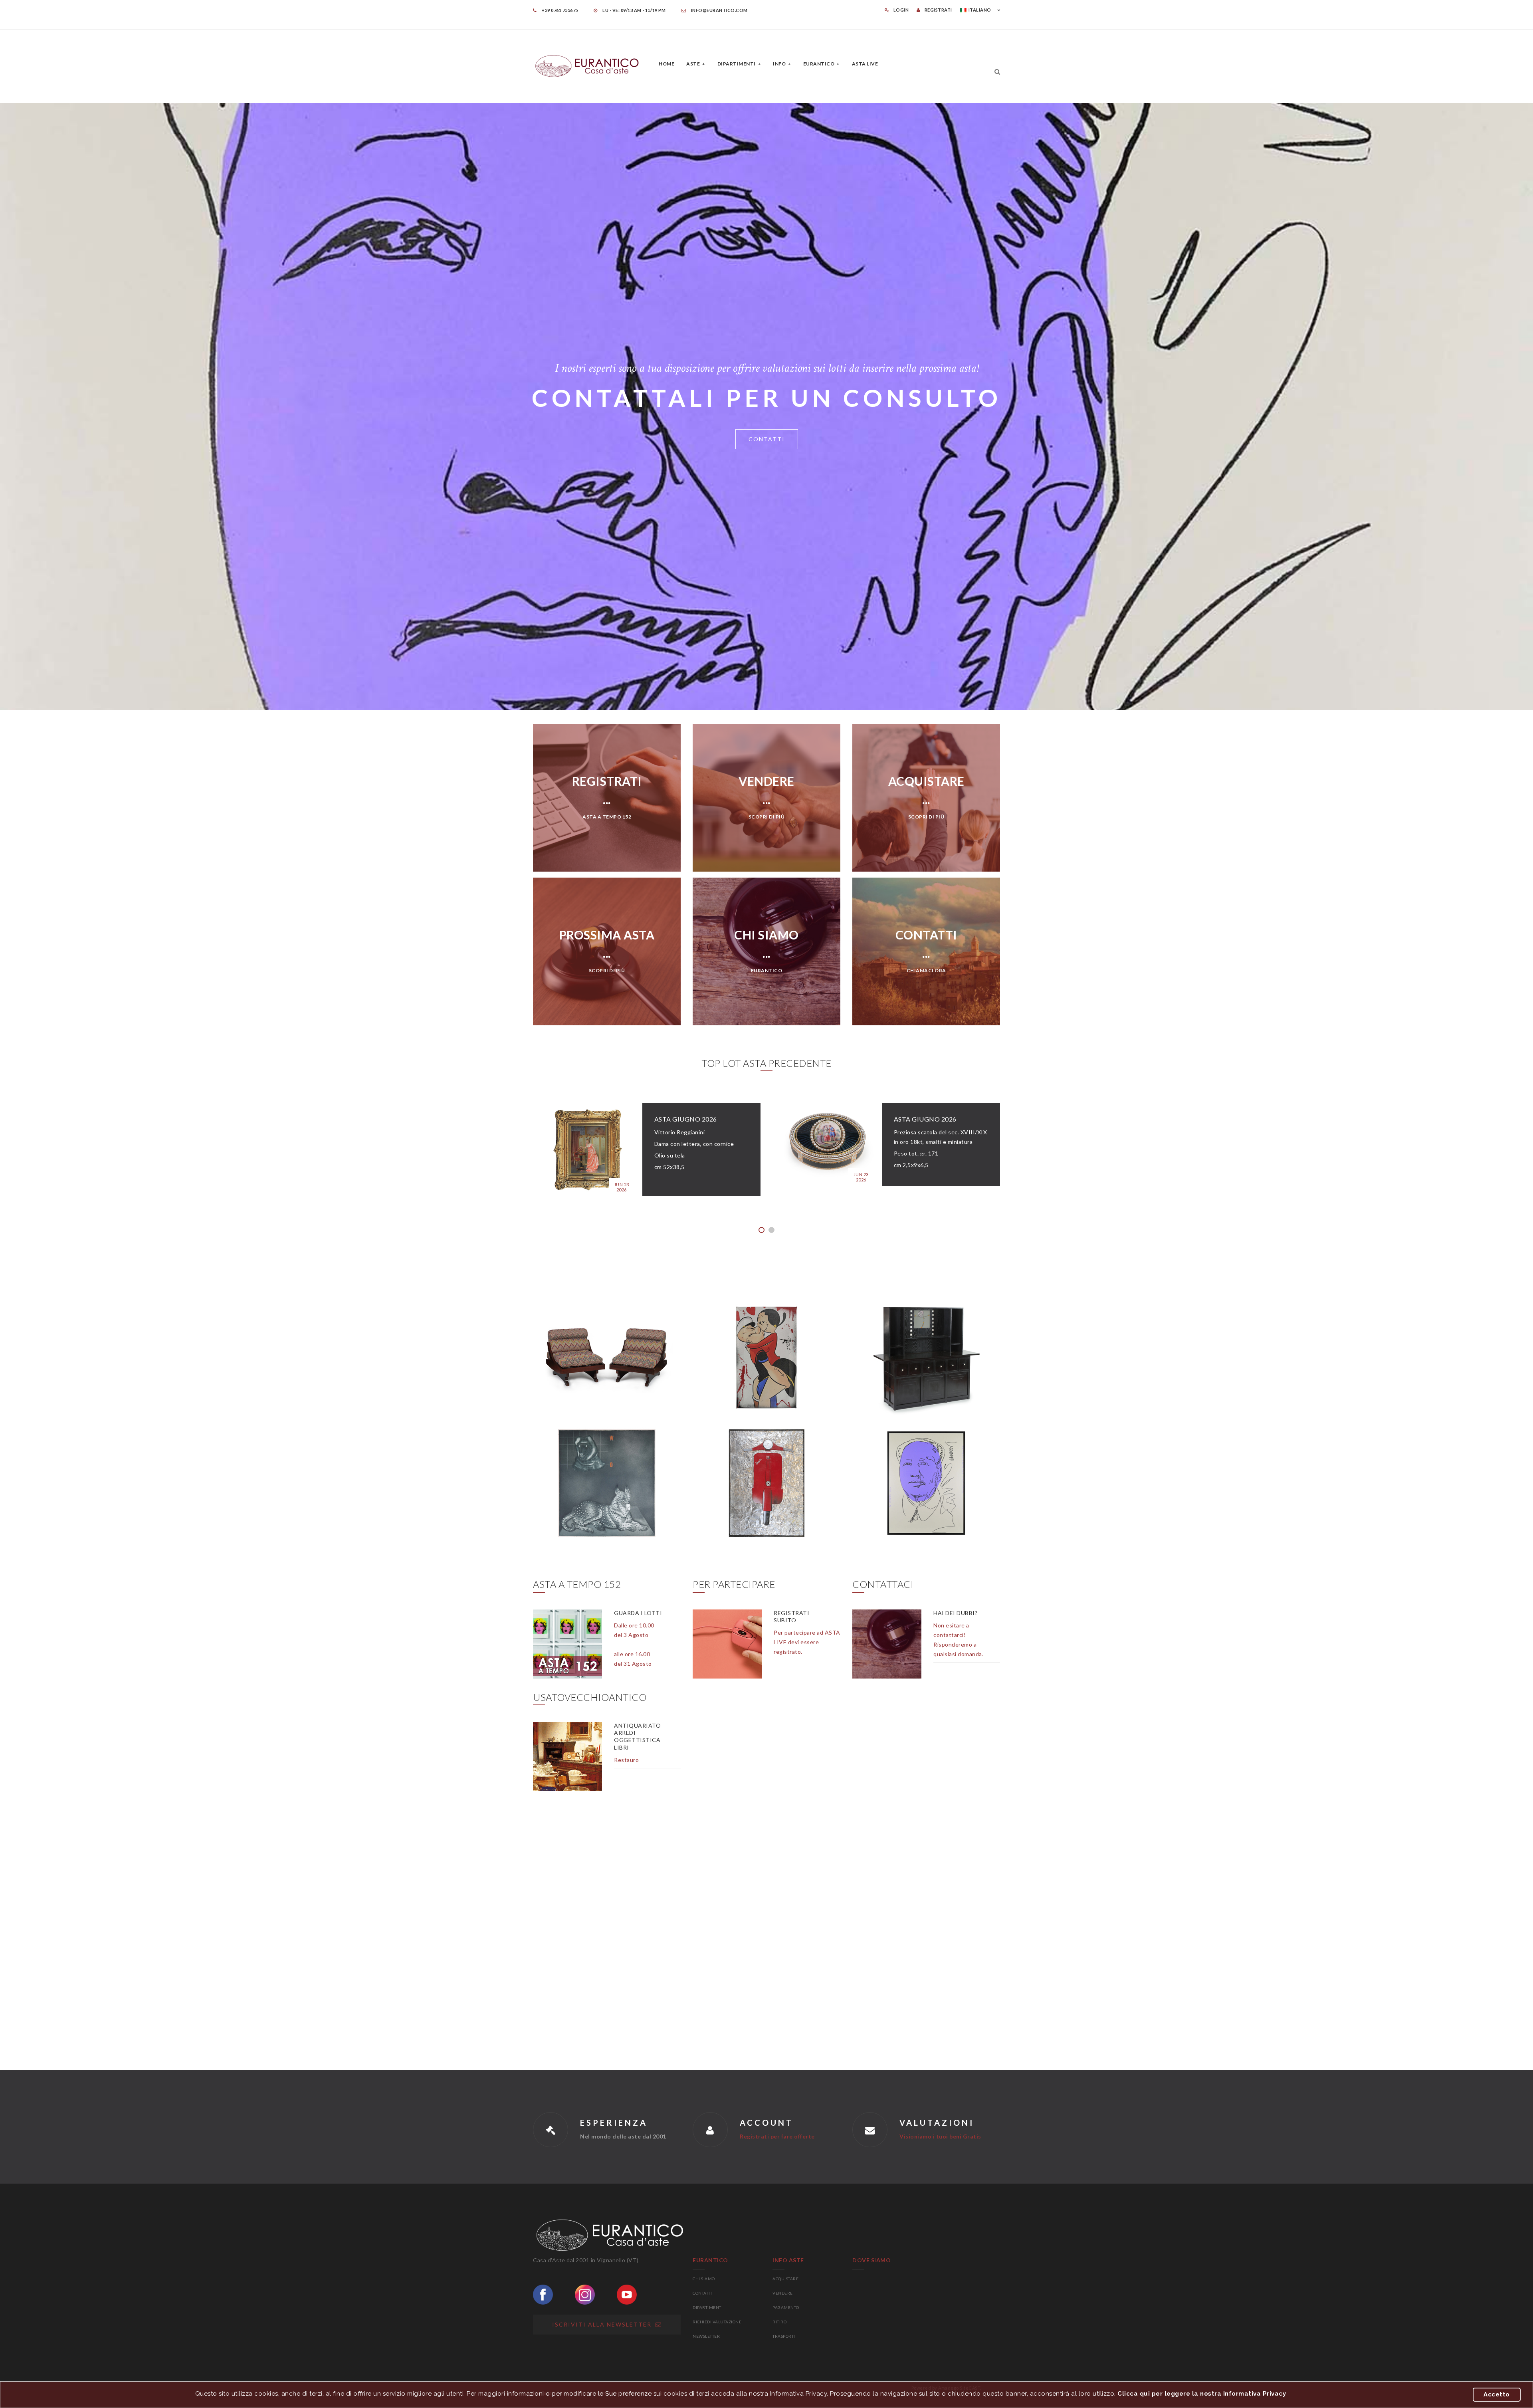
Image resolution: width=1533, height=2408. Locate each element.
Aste (693, 64)
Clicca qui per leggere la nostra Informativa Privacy (1202, 2394)
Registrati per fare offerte (777, 2136)
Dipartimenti (737, 64)
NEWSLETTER (706, 2336)
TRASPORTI (784, 2336)
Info (779, 64)
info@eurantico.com (719, 10)
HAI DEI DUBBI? (955, 1613)
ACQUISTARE (785, 2279)
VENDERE (783, 2293)
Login (901, 10)
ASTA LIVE (865, 64)
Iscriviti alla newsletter (604, 2324)
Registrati (938, 10)
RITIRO (779, 2322)
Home (666, 64)
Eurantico (819, 64)
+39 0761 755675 (560, 10)
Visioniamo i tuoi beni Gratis (940, 2136)
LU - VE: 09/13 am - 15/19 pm (634, 10)
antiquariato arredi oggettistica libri (637, 1736)
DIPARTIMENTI (708, 2307)
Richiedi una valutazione (767, 437)
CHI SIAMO (704, 2279)
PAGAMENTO (786, 2307)
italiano (980, 10)
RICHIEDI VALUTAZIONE (717, 2322)
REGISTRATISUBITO (791, 1616)
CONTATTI (702, 2293)
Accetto (1497, 2394)
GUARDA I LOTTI (638, 1613)
